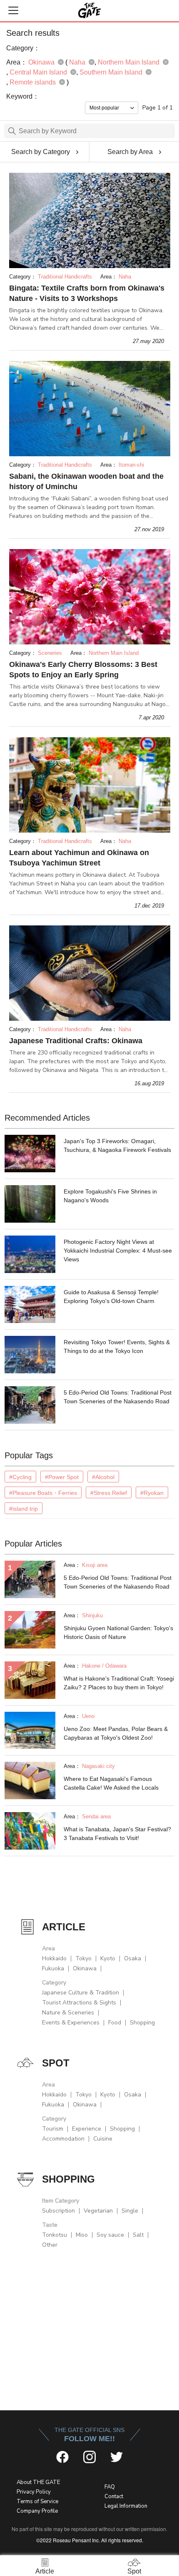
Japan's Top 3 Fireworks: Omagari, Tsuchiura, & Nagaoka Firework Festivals (117, 1145)
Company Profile (37, 2511)
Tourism (53, 2129)
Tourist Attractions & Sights (79, 2003)
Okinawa (85, 1968)
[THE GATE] (89, 10)
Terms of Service (37, 2501)
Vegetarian (98, 2211)
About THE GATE (38, 2482)
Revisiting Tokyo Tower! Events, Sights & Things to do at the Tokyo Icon (117, 1346)
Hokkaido (54, 1958)
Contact (114, 2496)
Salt (138, 2235)
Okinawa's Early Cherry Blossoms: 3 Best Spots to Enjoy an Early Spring (83, 670)
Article (45, 2571)
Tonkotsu (55, 2235)
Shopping (142, 2023)
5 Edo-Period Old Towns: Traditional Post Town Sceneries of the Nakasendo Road (118, 1397)
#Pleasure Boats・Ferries (43, 1493)
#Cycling (20, 1477)
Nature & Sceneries (68, 2013)
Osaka (133, 1958)
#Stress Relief (109, 1493)
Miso (82, 2235)
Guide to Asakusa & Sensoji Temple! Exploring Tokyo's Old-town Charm (111, 1297)
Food (115, 2023)
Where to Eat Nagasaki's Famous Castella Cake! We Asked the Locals (111, 1783)
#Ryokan (152, 1493)
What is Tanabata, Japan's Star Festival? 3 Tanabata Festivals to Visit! (117, 1834)
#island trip (24, 1509)
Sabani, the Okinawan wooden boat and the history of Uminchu (86, 481)
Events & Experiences (71, 2023)
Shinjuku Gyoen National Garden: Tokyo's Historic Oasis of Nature (118, 1632)
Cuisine (103, 2139)
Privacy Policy (34, 2492)
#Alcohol (103, 1477)
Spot (134, 2571)
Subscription (58, 2211)
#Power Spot (62, 1477)
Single (130, 2211)
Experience (87, 2129)
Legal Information (126, 2506)
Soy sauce (110, 2235)
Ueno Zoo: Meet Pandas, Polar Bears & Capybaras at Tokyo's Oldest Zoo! (116, 1733)
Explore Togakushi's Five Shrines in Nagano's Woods (110, 1196)
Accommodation (63, 2139)
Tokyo (83, 1958)
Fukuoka (53, 1968)
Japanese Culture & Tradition (81, 1993)
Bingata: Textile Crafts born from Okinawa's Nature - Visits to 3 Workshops (87, 293)
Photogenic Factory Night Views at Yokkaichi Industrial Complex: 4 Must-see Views (118, 1251)
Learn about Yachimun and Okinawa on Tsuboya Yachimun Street (79, 858)
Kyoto (108, 1958)
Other (50, 2245)
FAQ (110, 2487)
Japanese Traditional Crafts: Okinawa (76, 1041)
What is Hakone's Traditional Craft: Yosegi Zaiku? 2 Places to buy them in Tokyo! (119, 1683)
